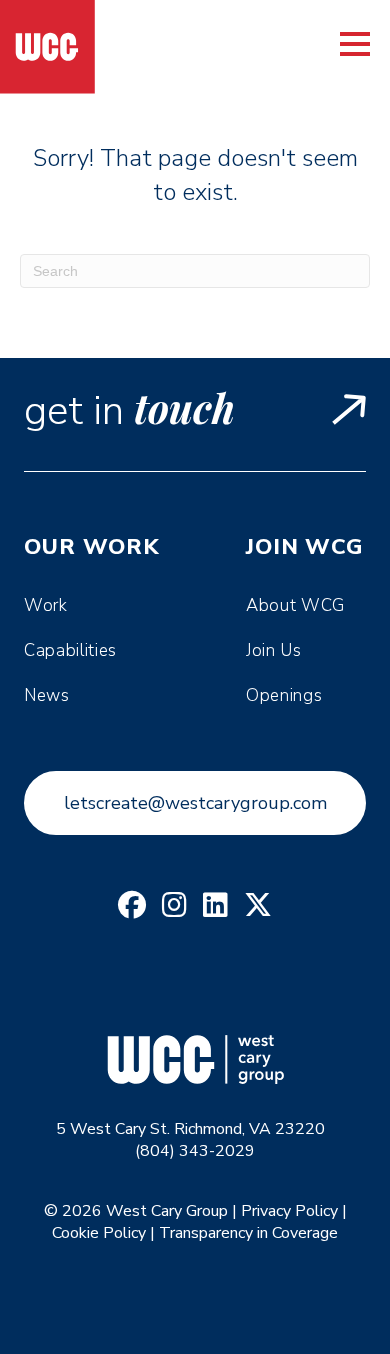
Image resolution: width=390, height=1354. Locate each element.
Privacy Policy (289, 1211)
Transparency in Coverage (248, 1233)
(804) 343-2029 (195, 1151)
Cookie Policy (99, 1233)
